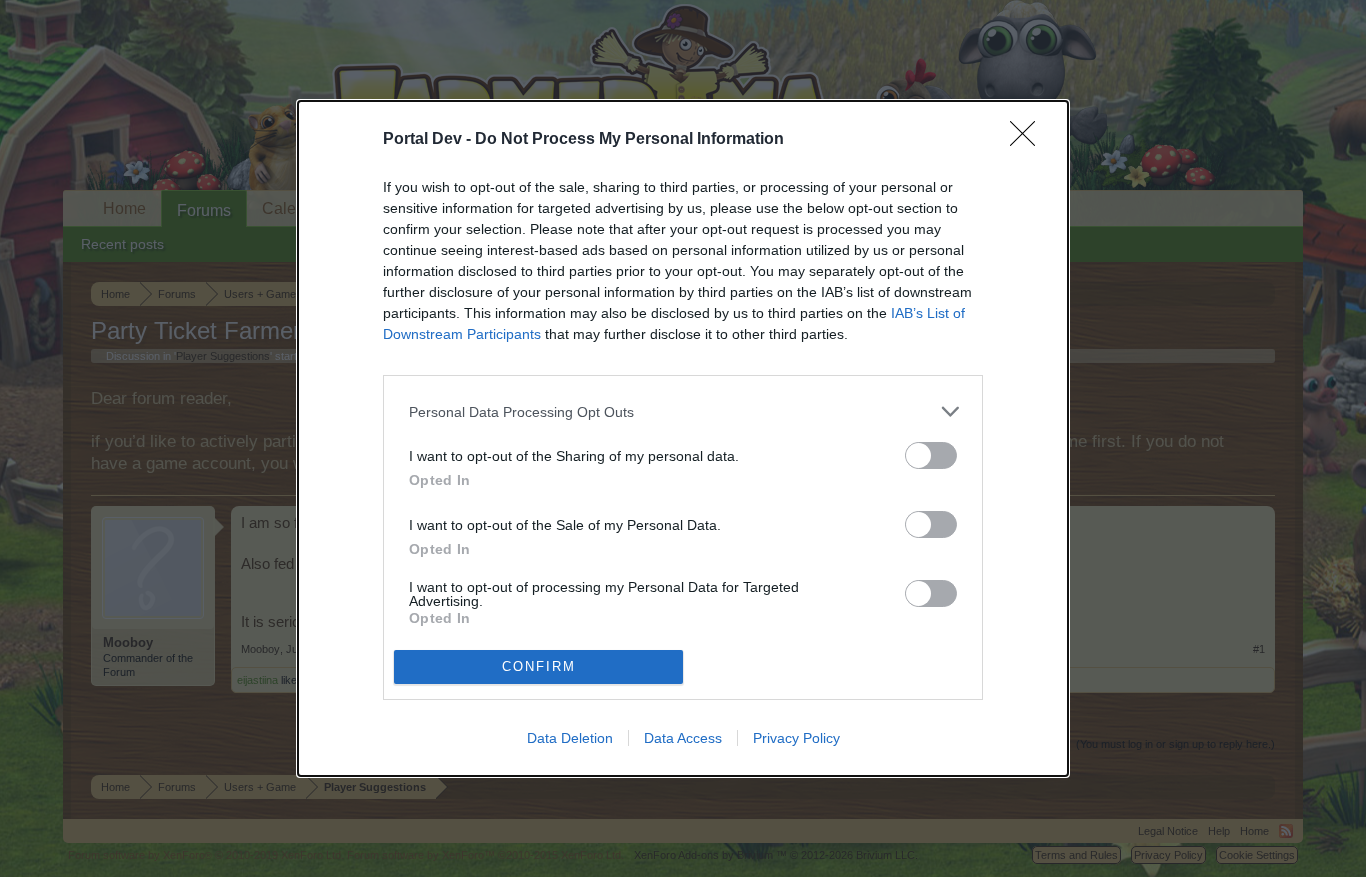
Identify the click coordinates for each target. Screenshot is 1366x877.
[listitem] (683, 411)
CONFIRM (539, 666)
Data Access (683, 738)
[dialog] (683, 438)
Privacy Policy (796, 738)
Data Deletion (570, 738)
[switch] (931, 455)
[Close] (1029, 140)
